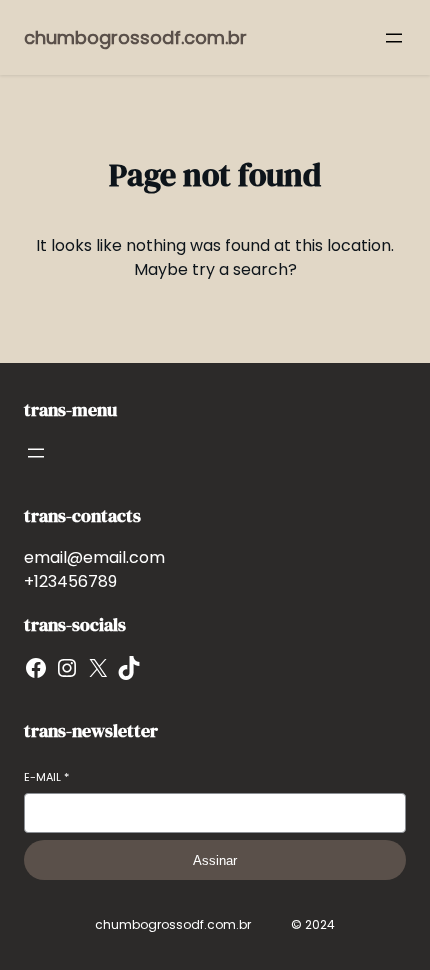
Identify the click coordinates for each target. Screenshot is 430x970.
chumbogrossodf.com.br (135, 37)
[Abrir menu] (394, 38)
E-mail (46, 777)
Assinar (215, 860)
